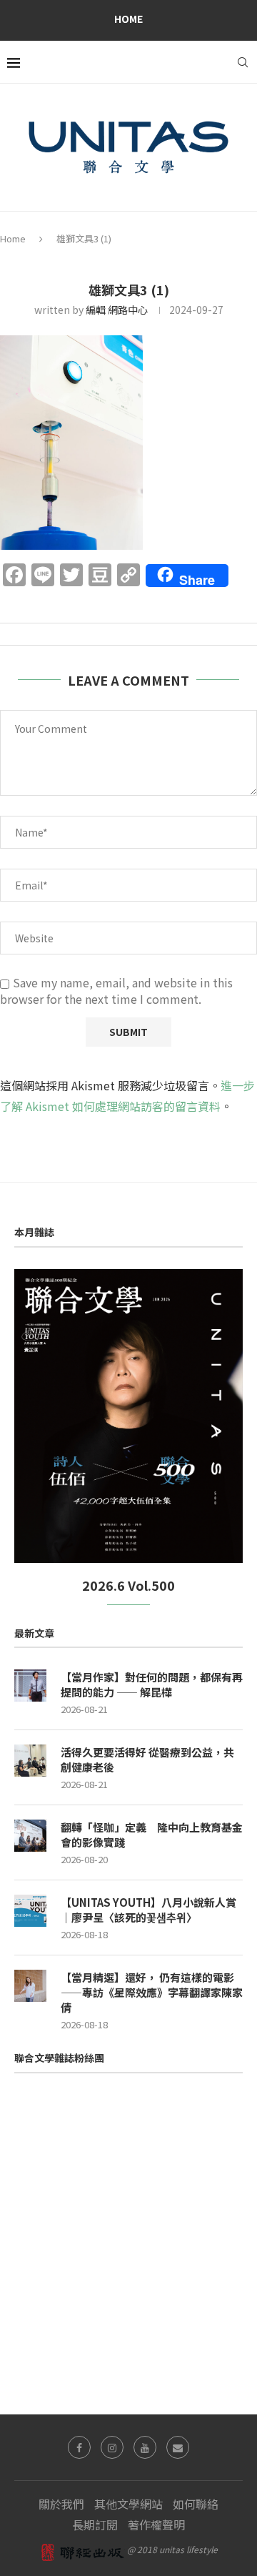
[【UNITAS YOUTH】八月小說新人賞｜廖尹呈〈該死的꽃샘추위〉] (30, 1911)
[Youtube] (145, 2447)
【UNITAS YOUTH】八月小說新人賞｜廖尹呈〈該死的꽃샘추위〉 (148, 1910)
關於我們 (61, 2504)
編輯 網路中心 (117, 310)
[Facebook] (79, 2447)
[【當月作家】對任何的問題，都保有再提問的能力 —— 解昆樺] (30, 1686)
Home (128, 19)
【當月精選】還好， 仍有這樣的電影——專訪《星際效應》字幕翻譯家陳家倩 (152, 1992)
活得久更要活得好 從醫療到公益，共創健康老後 (147, 1760)
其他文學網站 (128, 2504)
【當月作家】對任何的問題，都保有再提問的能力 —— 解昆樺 (152, 1684)
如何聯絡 (196, 2504)
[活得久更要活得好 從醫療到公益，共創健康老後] (30, 1761)
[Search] (243, 62)
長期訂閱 (95, 2525)
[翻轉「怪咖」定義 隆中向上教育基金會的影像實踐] (30, 1836)
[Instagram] (112, 2447)
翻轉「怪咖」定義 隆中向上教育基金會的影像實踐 (152, 1835)
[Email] (178, 2447)
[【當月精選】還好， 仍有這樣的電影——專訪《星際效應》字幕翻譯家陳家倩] (30, 1986)
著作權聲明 (156, 2525)
